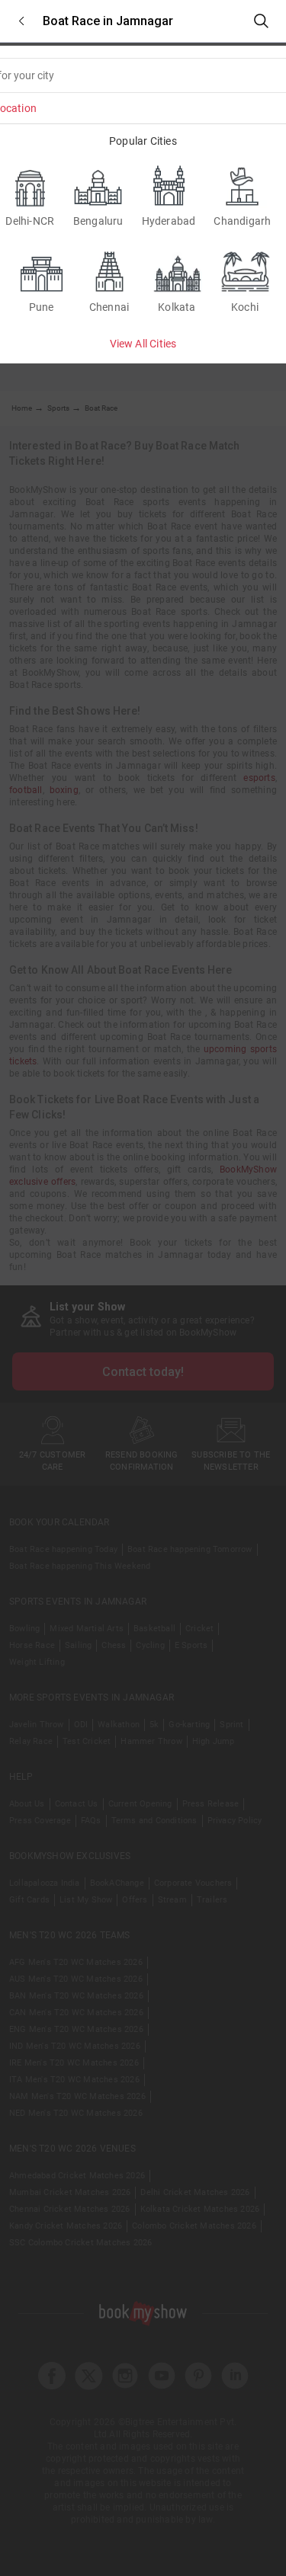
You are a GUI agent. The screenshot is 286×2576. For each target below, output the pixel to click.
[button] (21, 21)
